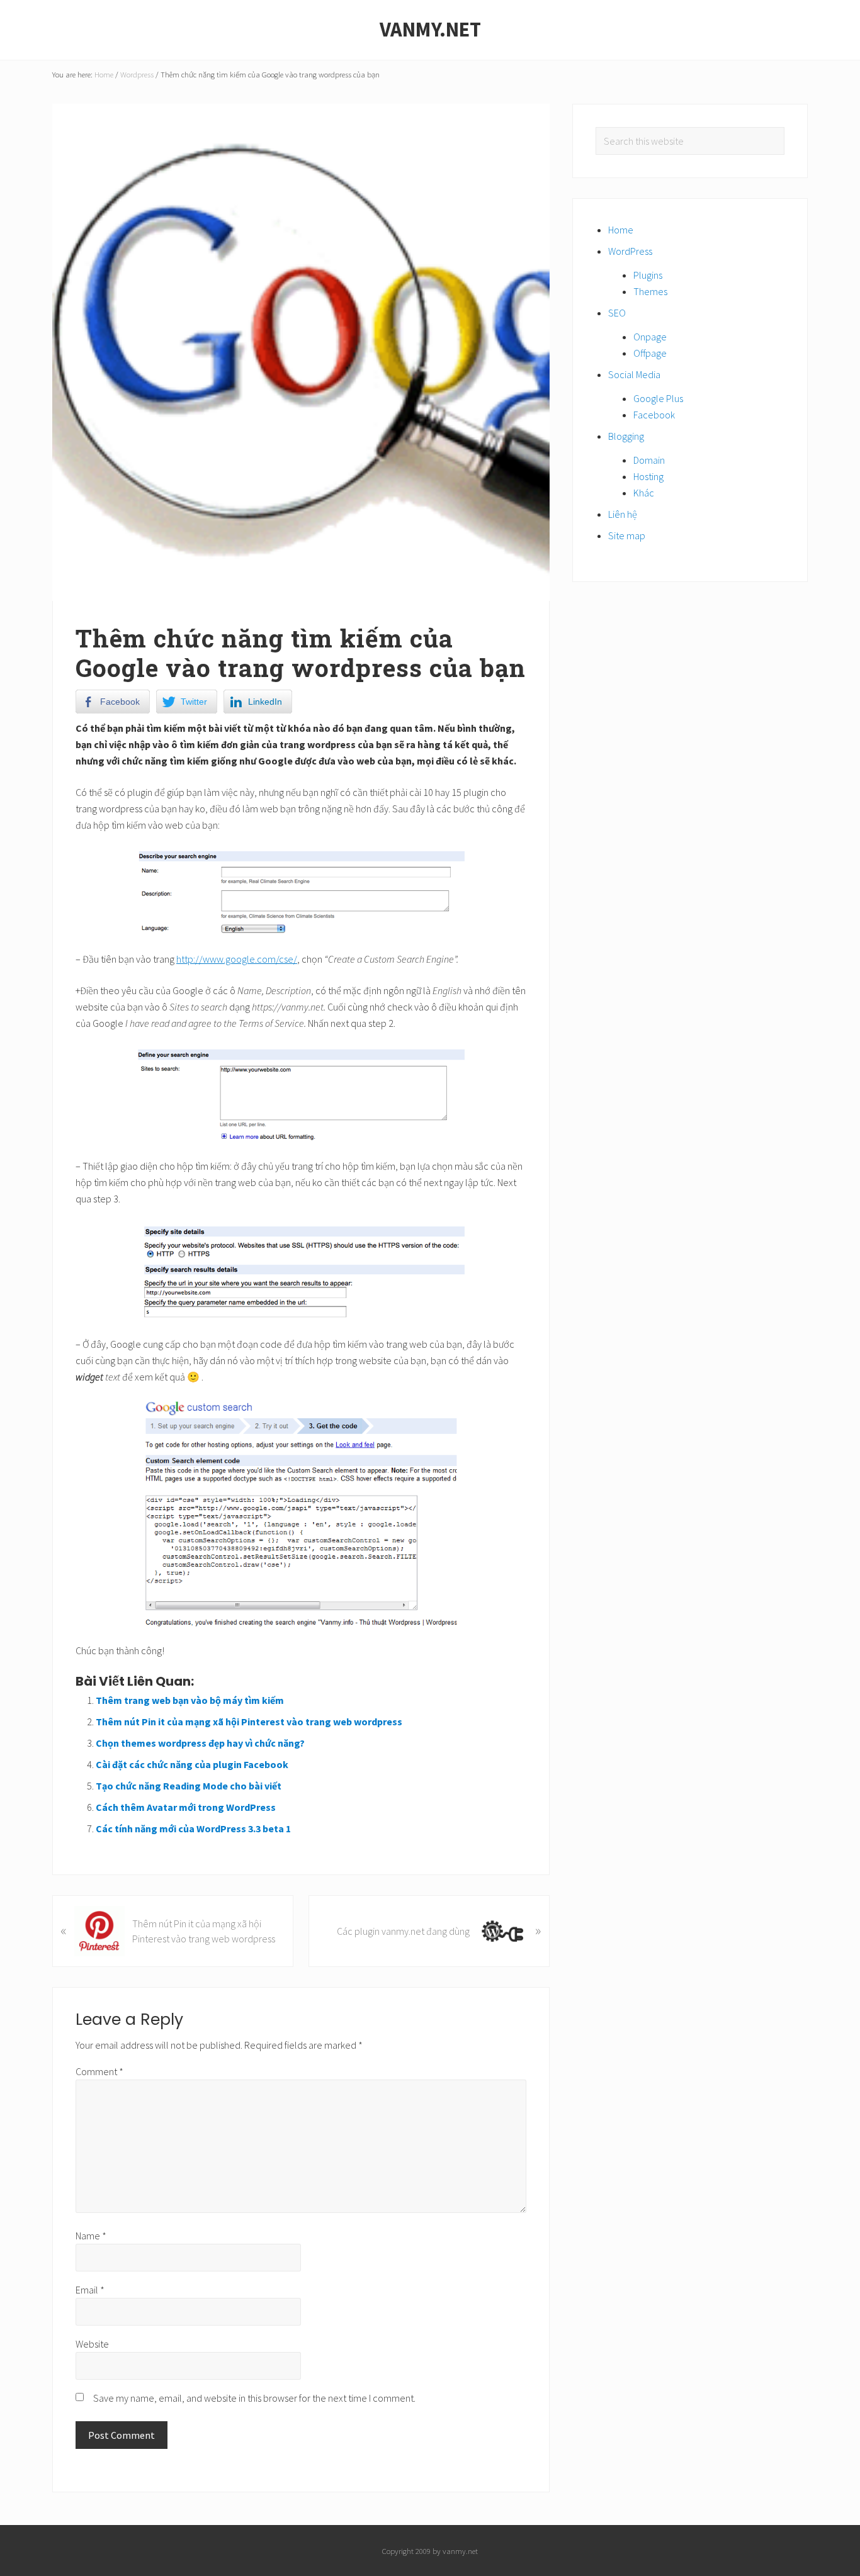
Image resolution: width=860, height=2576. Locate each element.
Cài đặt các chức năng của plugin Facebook (192, 1764)
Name (91, 2236)
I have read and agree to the (181, 1023)
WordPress (630, 251)
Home (621, 230)
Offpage (650, 353)
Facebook (654, 415)
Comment (99, 2071)
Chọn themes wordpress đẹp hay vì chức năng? (200, 1743)
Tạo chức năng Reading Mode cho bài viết (189, 1786)
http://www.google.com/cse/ (237, 959)
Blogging (626, 436)
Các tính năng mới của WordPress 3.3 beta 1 (193, 1828)
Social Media (634, 374)
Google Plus (658, 398)
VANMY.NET (430, 30)
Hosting (648, 476)
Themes (650, 291)
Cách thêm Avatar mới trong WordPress (186, 1807)
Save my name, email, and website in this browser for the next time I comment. (254, 2398)
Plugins (648, 275)
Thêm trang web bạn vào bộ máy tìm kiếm (190, 1700)
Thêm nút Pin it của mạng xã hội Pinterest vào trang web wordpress (249, 1722)
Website (92, 2344)
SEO (617, 313)
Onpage (650, 337)
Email (90, 2290)
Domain (649, 460)
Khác (644, 493)
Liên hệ (623, 514)
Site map (627, 535)
